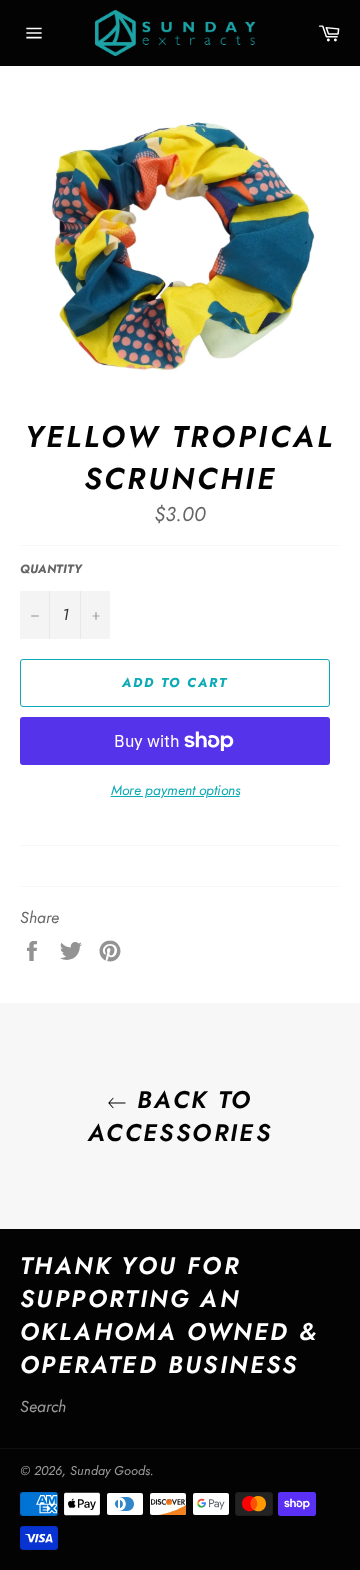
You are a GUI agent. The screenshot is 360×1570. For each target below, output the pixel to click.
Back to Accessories (180, 1116)
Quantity (51, 569)
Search (43, 1406)
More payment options (175, 790)
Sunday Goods (110, 1470)
